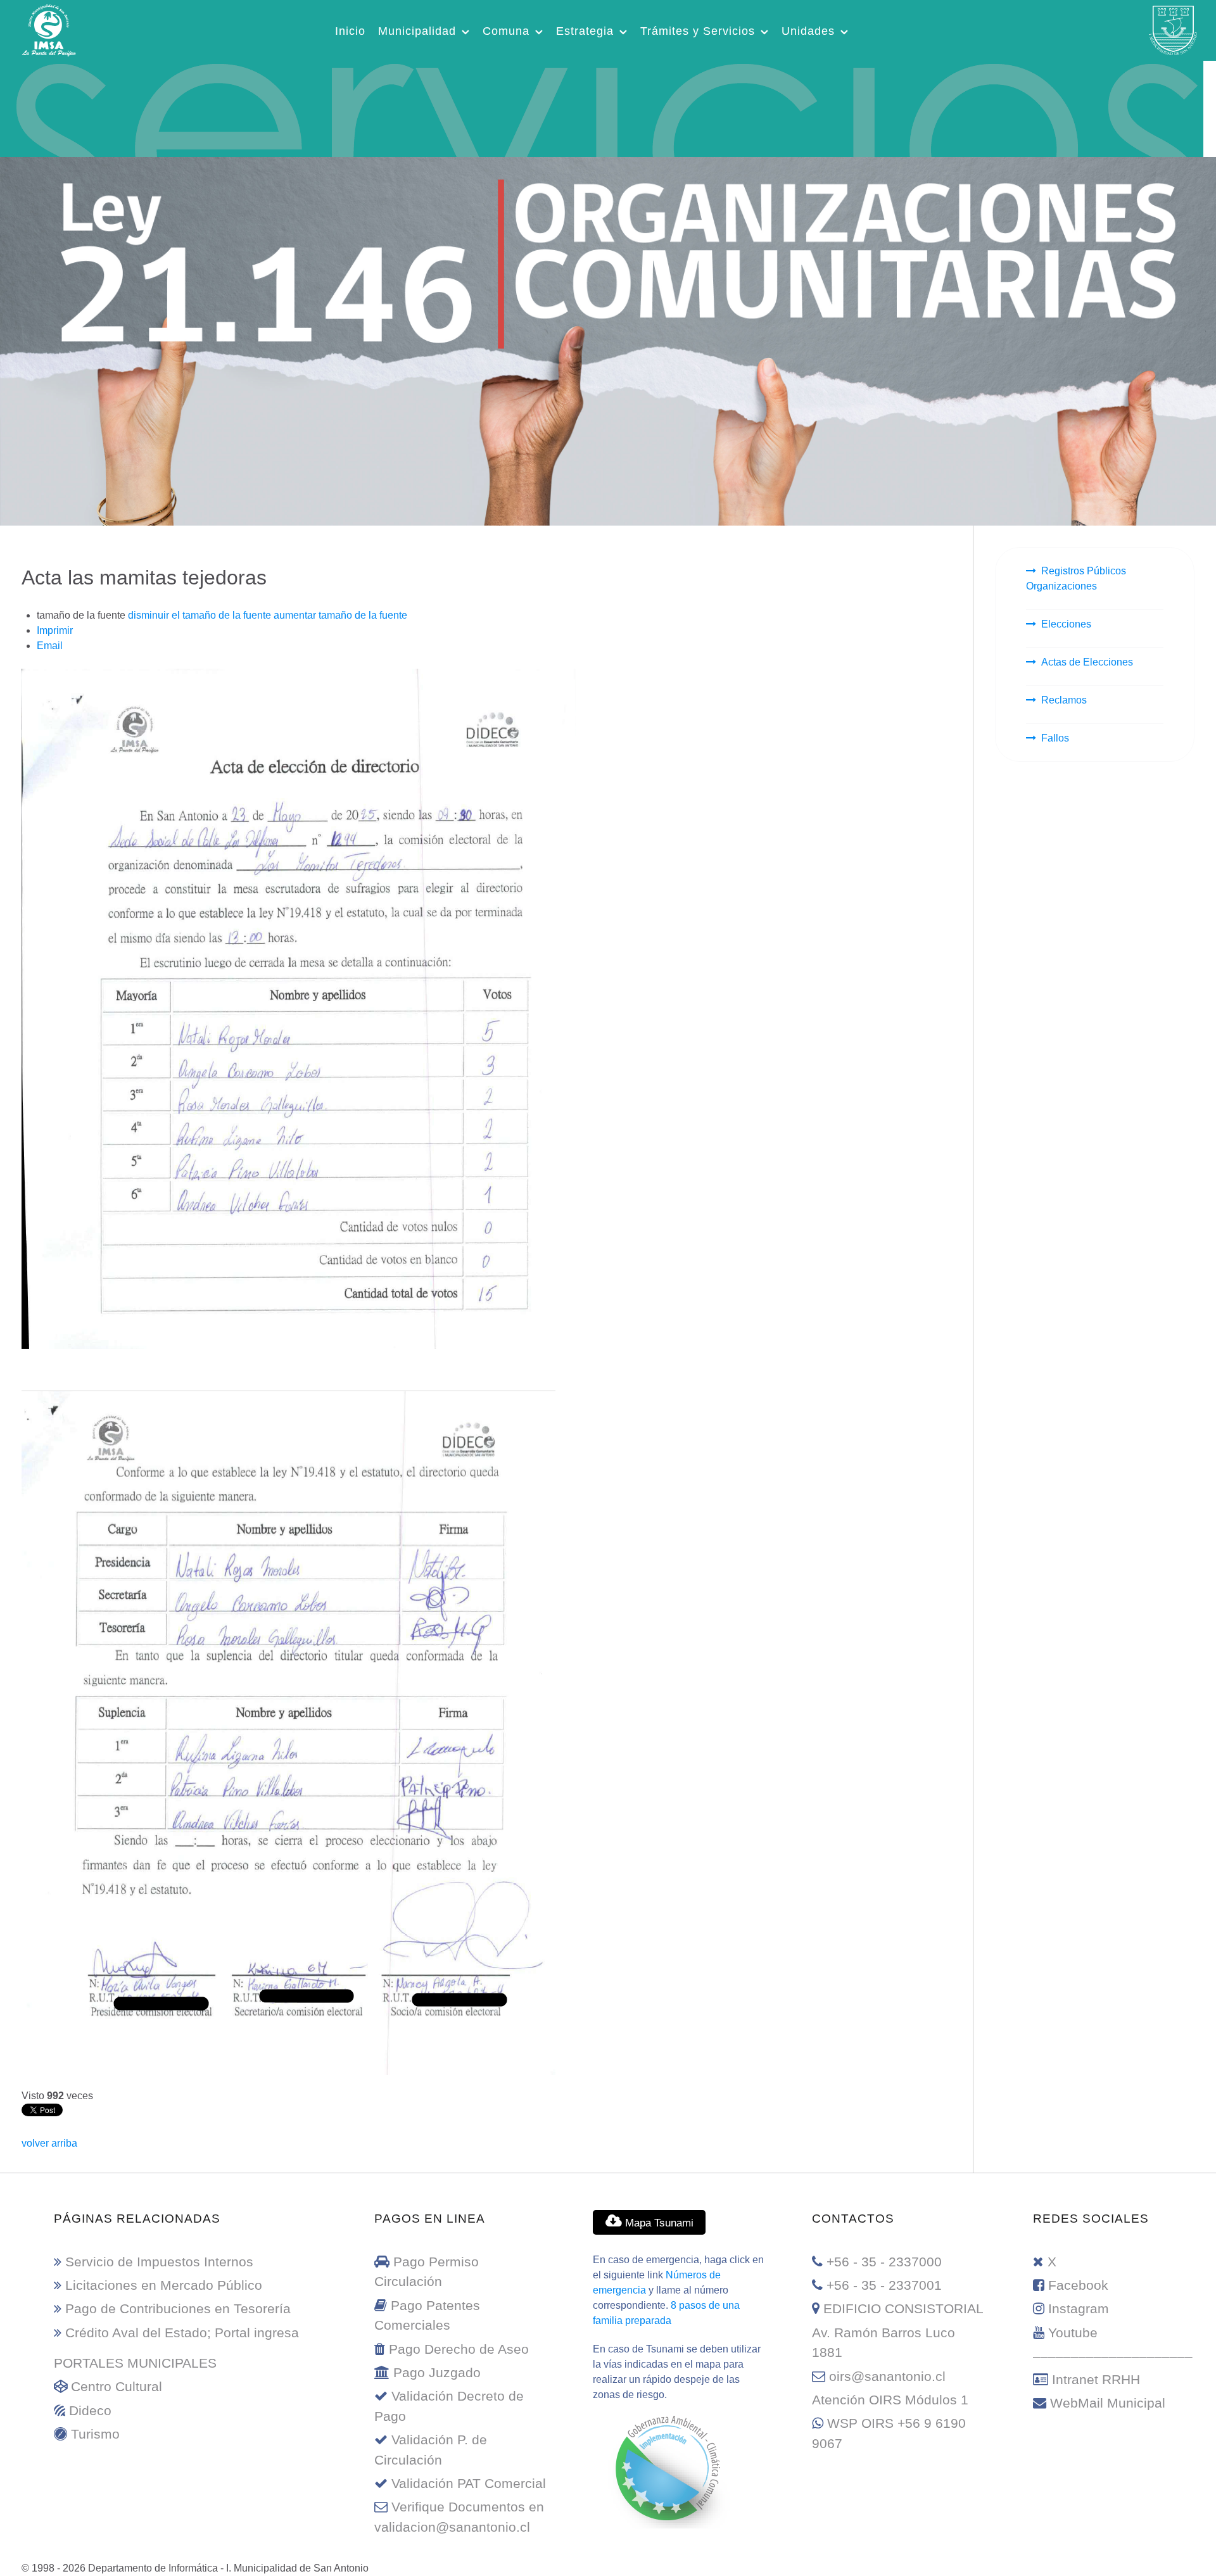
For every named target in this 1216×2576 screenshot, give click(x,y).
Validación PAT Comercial (469, 2483)
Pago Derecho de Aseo (459, 2349)
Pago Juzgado (437, 2372)
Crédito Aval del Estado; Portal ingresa (182, 2333)
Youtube (1073, 2333)
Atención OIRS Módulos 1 (890, 2400)
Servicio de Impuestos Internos (159, 2262)
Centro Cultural (117, 2386)
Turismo (95, 2434)
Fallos (1055, 738)
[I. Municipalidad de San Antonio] (49, 28)
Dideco (90, 2410)
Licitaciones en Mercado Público (164, 2285)
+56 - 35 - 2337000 (884, 2262)
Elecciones (1066, 624)
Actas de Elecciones (1087, 662)
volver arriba (49, 2143)
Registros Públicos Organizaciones (1076, 578)
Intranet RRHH (1096, 2379)
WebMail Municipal (1108, 2403)
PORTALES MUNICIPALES (135, 2363)
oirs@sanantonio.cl (887, 2376)
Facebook (1078, 2285)
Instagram (1079, 2308)
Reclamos (1064, 700)
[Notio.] (602, 107)
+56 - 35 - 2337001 (884, 2285)
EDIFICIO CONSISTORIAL (903, 2308)
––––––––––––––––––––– (1113, 2356)
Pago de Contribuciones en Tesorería (178, 2308)
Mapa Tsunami (658, 2223)
